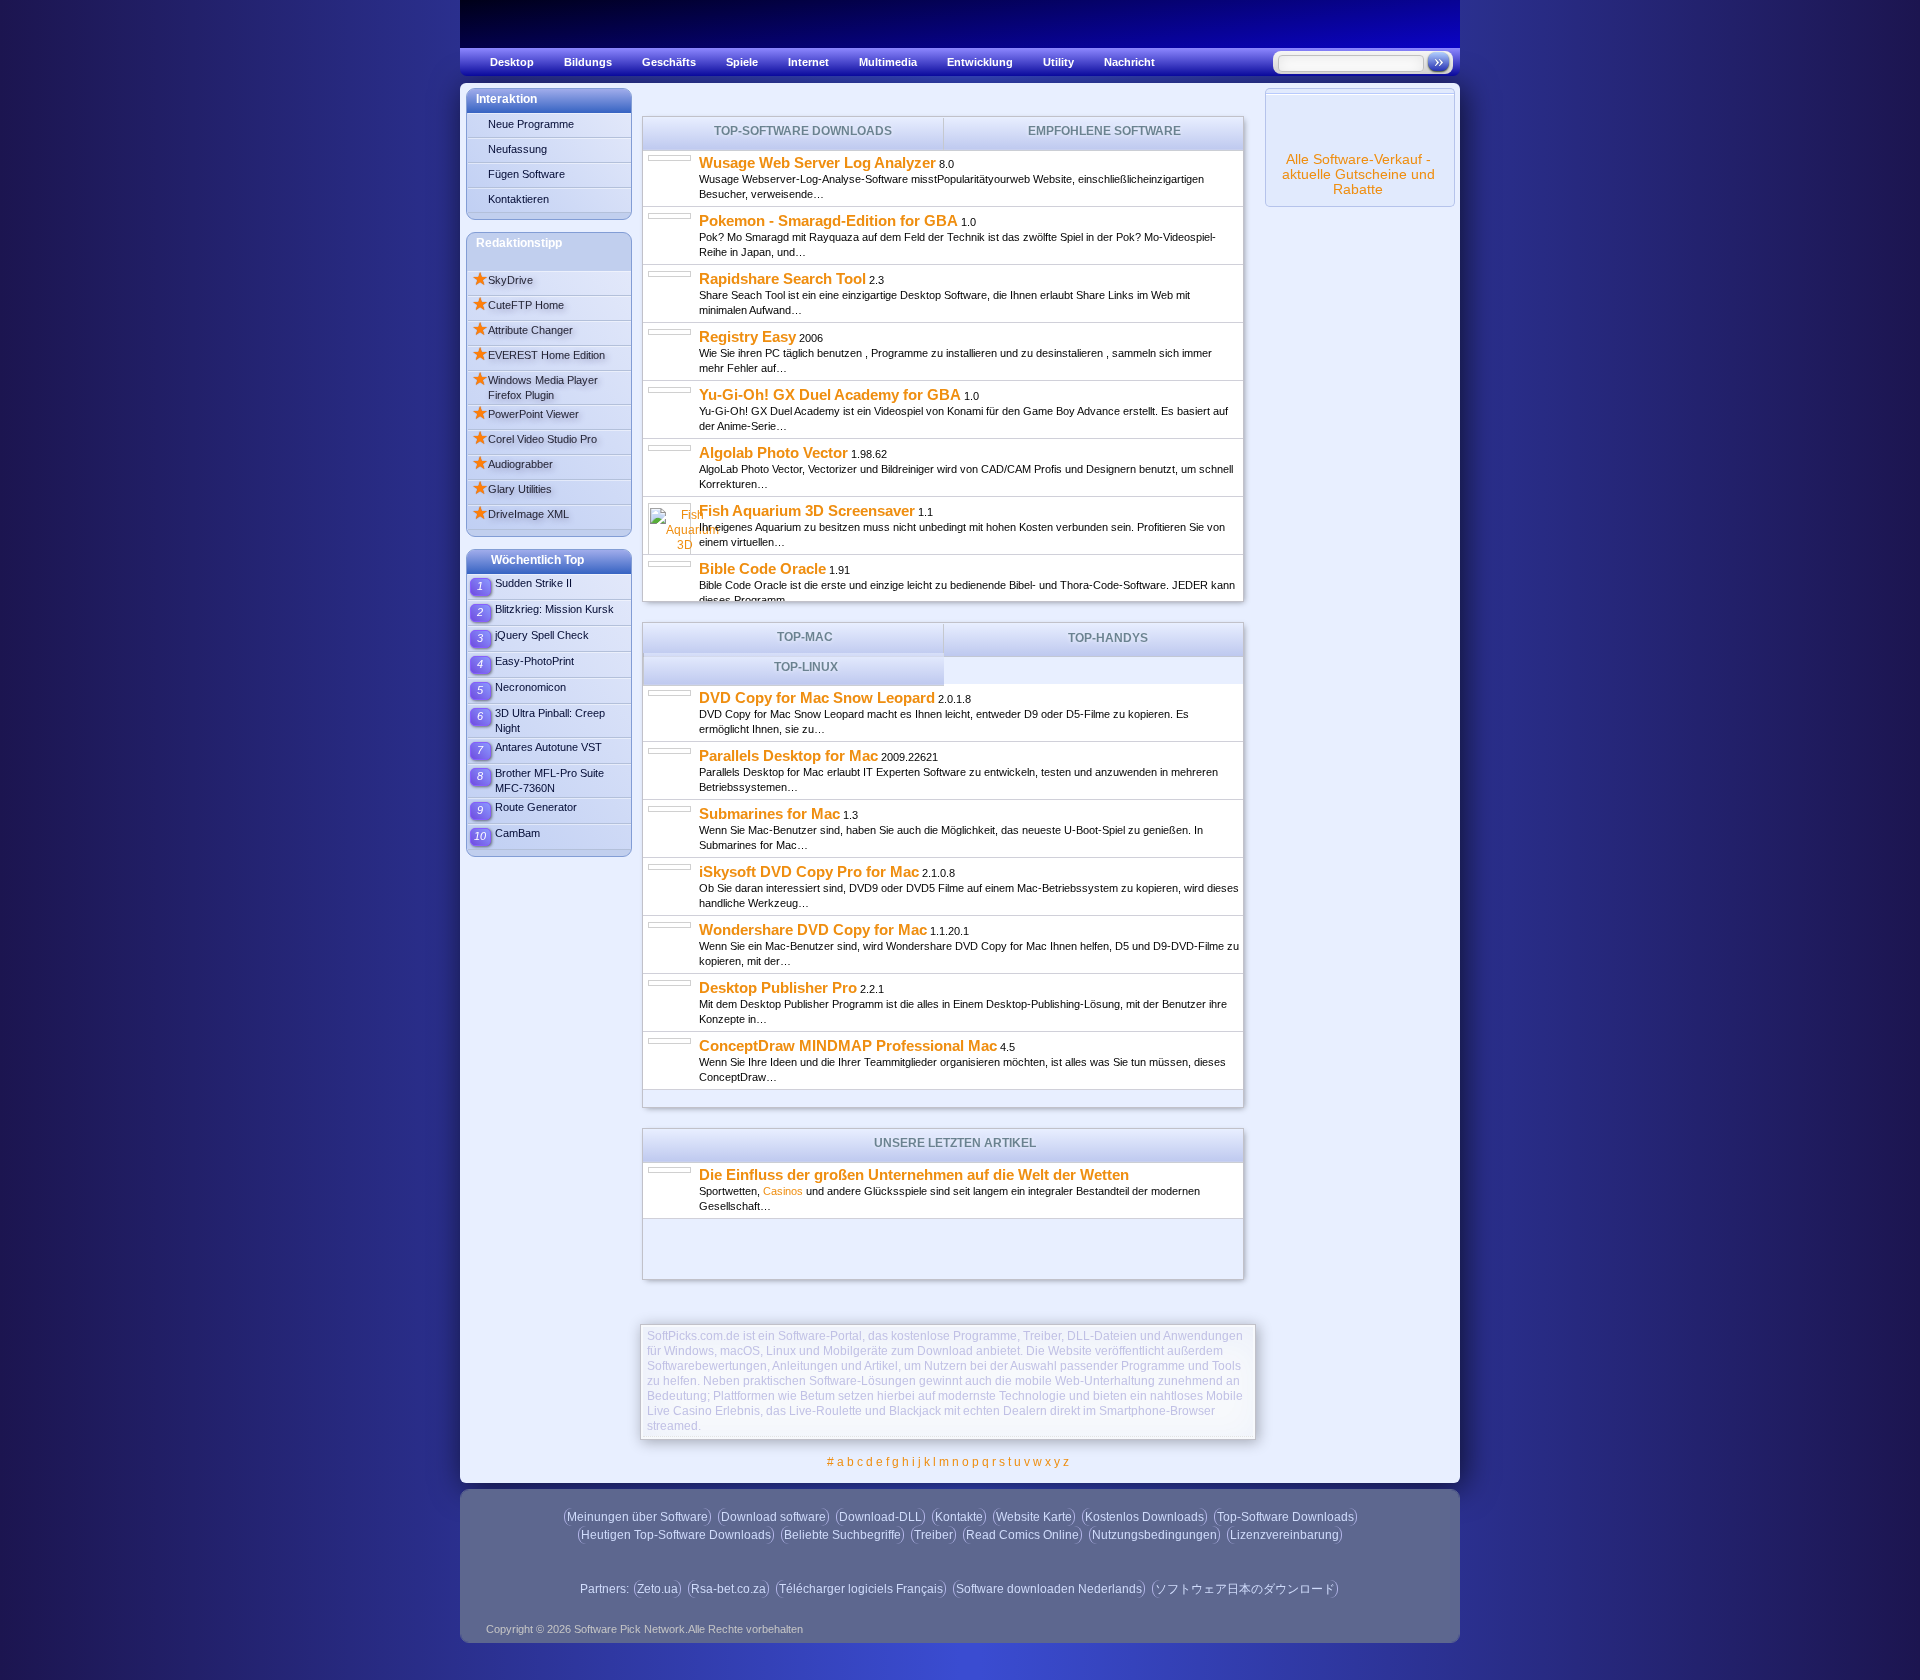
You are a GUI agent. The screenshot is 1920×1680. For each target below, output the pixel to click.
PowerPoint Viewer (525, 414)
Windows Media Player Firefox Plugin (535, 386)
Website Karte (1034, 1517)
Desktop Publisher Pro (778, 987)
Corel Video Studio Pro (534, 439)
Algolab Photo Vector (773, 452)
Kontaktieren (518, 199)
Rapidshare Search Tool (782, 278)
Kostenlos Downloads (1144, 1517)
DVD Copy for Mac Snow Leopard (817, 697)
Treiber (933, 1535)
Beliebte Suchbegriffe (842, 1535)
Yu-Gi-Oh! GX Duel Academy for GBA (830, 394)
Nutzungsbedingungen (1154, 1535)
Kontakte (959, 1517)
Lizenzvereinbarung (1284, 1535)
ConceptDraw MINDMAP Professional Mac (848, 1045)
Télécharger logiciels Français (861, 1589)
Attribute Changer (522, 330)
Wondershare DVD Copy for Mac (813, 929)
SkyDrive (502, 280)
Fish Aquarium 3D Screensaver (807, 510)
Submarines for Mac (769, 813)
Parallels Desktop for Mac (788, 755)
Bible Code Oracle (762, 568)
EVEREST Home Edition (538, 355)
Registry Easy (747, 336)
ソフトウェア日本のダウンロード (1245, 1589)
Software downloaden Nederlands (1049, 1589)
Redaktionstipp (519, 243)
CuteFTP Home (518, 305)
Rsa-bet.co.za (728, 1589)
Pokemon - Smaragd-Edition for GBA (828, 220)
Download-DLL (880, 1517)
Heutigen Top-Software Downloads (676, 1535)
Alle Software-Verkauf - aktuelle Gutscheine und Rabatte (1358, 174)
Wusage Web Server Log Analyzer (817, 162)
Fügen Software (526, 174)
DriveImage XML (520, 514)
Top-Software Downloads (1285, 1517)
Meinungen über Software (637, 1517)
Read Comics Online (1022, 1535)
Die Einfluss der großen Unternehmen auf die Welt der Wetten (914, 1174)
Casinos (783, 1191)
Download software (773, 1517)
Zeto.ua (657, 1589)
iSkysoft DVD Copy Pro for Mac (809, 871)
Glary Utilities (512, 489)
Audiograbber (512, 464)
